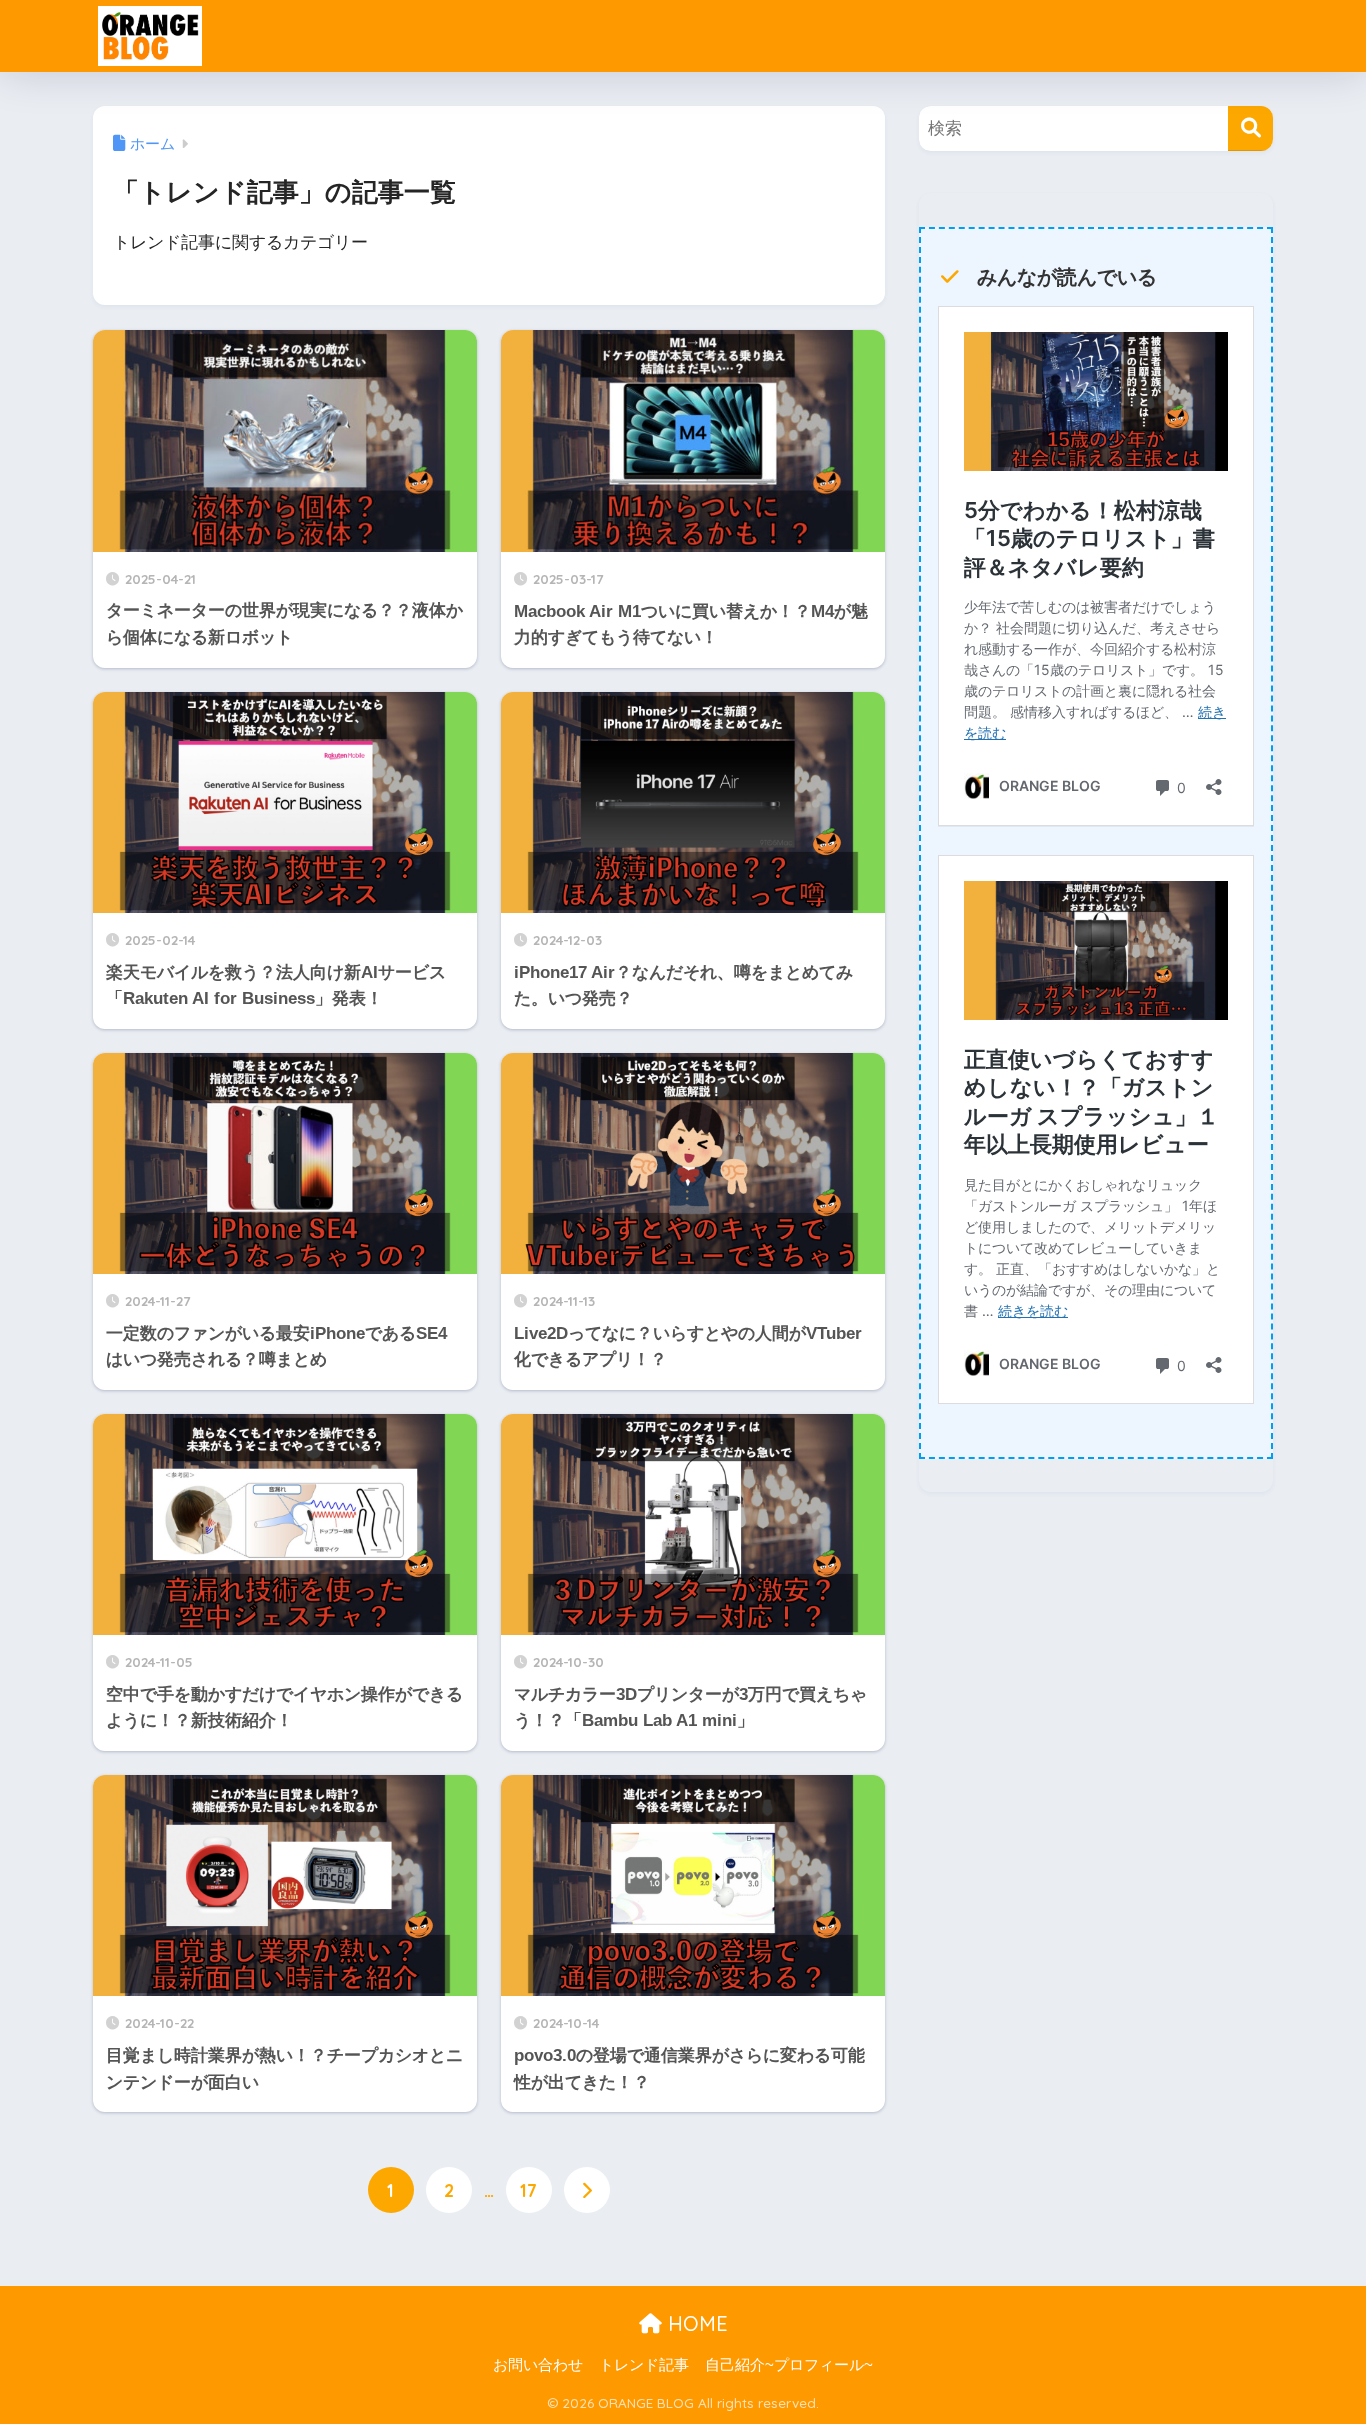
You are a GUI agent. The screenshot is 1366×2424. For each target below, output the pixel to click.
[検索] (1250, 128)
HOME (695, 2323)
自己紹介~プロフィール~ (789, 2365)
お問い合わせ (538, 2365)
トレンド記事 (644, 2365)
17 (528, 2190)
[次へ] (587, 2190)
